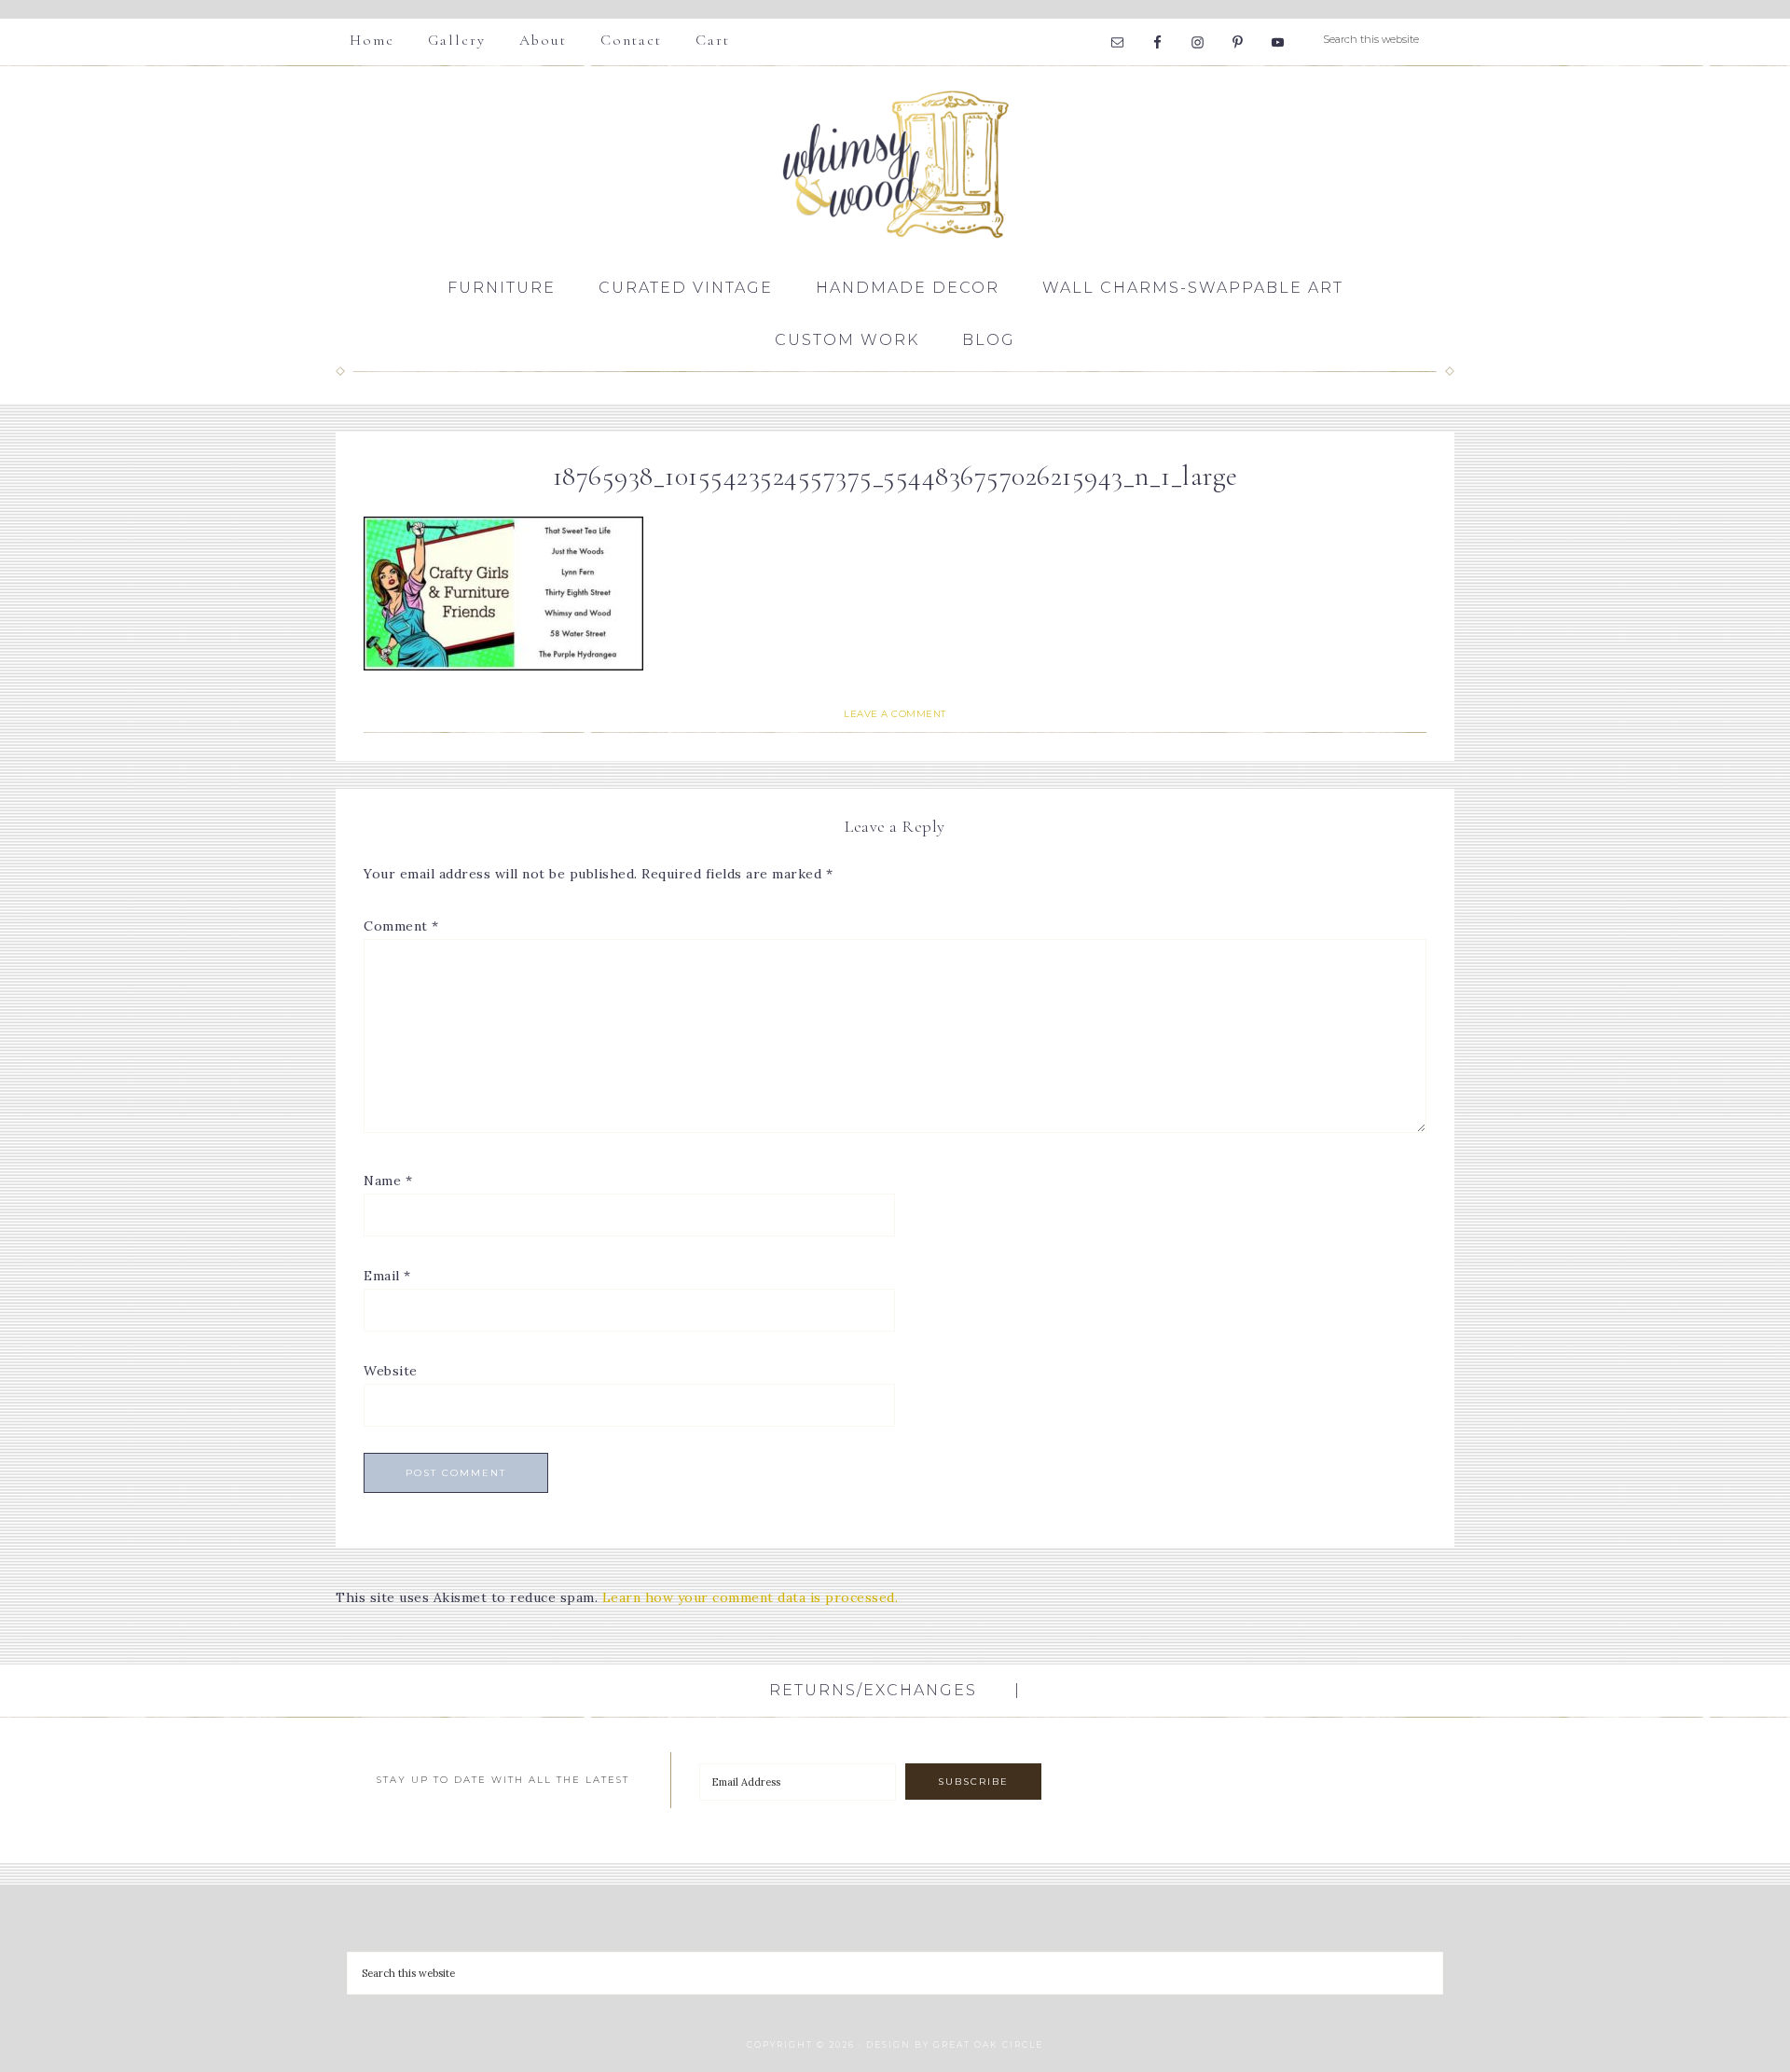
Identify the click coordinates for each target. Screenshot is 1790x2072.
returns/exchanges (873, 1690)
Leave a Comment (895, 714)
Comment (401, 926)
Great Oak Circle (988, 2044)
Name (388, 1181)
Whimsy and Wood (895, 164)
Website (391, 1371)
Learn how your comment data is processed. (750, 1597)
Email (387, 1276)
